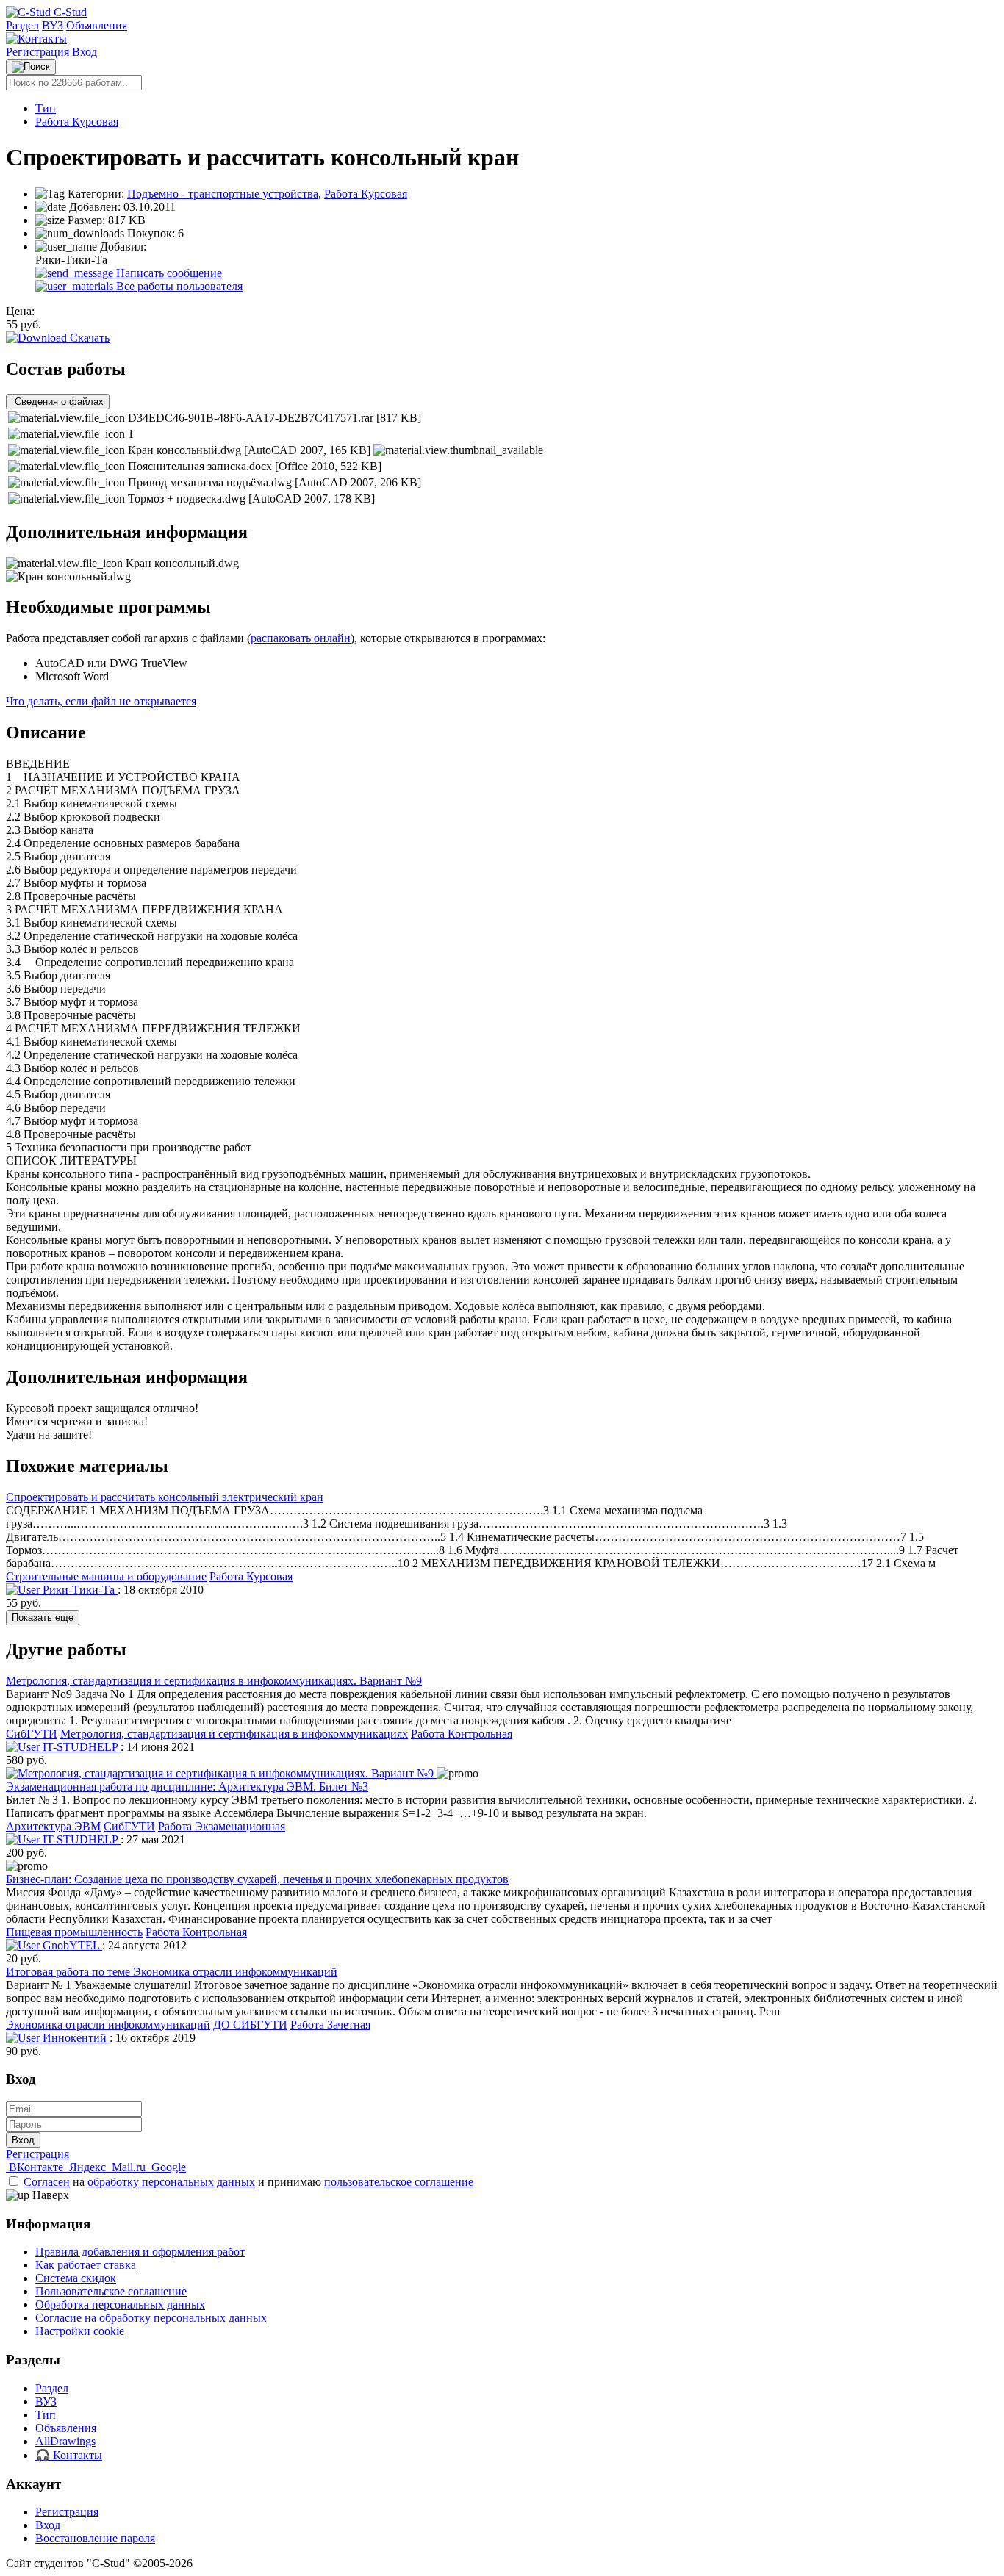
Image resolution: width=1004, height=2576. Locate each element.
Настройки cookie (80, 2331)
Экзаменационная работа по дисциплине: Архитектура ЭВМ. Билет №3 (187, 1787)
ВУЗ (53, 25)
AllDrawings (65, 2441)
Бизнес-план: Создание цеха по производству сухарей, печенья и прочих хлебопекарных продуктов (257, 1879)
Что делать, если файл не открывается (101, 701)
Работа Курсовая (77, 122)
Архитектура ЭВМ (53, 1826)
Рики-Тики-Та (79, 1590)
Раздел (22, 25)
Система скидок (76, 2278)
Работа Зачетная (330, 2025)
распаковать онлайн (301, 638)
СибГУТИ (32, 1734)
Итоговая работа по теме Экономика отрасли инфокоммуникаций (172, 1972)
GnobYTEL (71, 1945)
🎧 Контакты (69, 2455)
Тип (46, 108)
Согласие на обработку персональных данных (151, 2318)
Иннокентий (75, 2038)
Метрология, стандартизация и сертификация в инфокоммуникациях (234, 1734)
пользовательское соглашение (399, 2182)
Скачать (88, 338)
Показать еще (43, 1618)
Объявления (97, 25)
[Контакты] (36, 39)
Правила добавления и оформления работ (140, 2252)
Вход (85, 52)
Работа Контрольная (462, 1734)
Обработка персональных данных (120, 2305)
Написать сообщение (168, 273)
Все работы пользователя (178, 286)
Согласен (47, 2182)
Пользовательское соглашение (111, 2291)
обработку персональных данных (171, 2182)
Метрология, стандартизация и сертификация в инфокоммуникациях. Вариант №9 (214, 1681)
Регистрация (39, 52)
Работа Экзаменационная (222, 1826)
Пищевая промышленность (74, 1932)
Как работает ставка (86, 2265)
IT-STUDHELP (80, 1747)
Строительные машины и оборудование (106, 1576)
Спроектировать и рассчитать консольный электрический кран (165, 1497)
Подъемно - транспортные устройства (223, 194)
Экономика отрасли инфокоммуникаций (108, 2025)
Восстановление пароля (95, 2538)
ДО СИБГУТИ (250, 2025)
